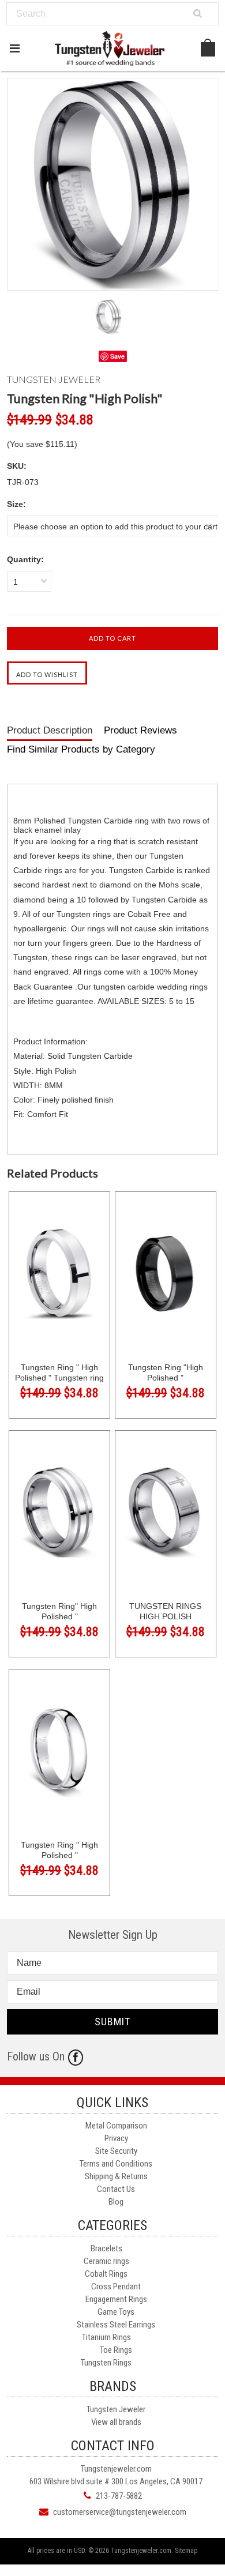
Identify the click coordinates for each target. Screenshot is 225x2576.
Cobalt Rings (106, 2274)
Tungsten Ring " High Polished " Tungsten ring (59, 1372)
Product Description (50, 730)
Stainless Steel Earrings (116, 2325)
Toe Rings (116, 2350)
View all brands (116, 2422)
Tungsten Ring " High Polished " (59, 1850)
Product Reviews (140, 730)
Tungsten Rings (106, 2363)
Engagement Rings (116, 2299)
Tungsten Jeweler (116, 2409)
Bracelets (106, 2248)
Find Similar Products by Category (81, 749)
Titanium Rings (106, 2337)
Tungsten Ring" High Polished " (59, 1611)
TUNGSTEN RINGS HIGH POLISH (165, 1611)
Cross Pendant (116, 2287)
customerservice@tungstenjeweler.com (120, 2512)
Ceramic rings (106, 2261)
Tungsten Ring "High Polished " (166, 1372)
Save (117, 356)
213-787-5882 (119, 2496)
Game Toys (116, 2312)
